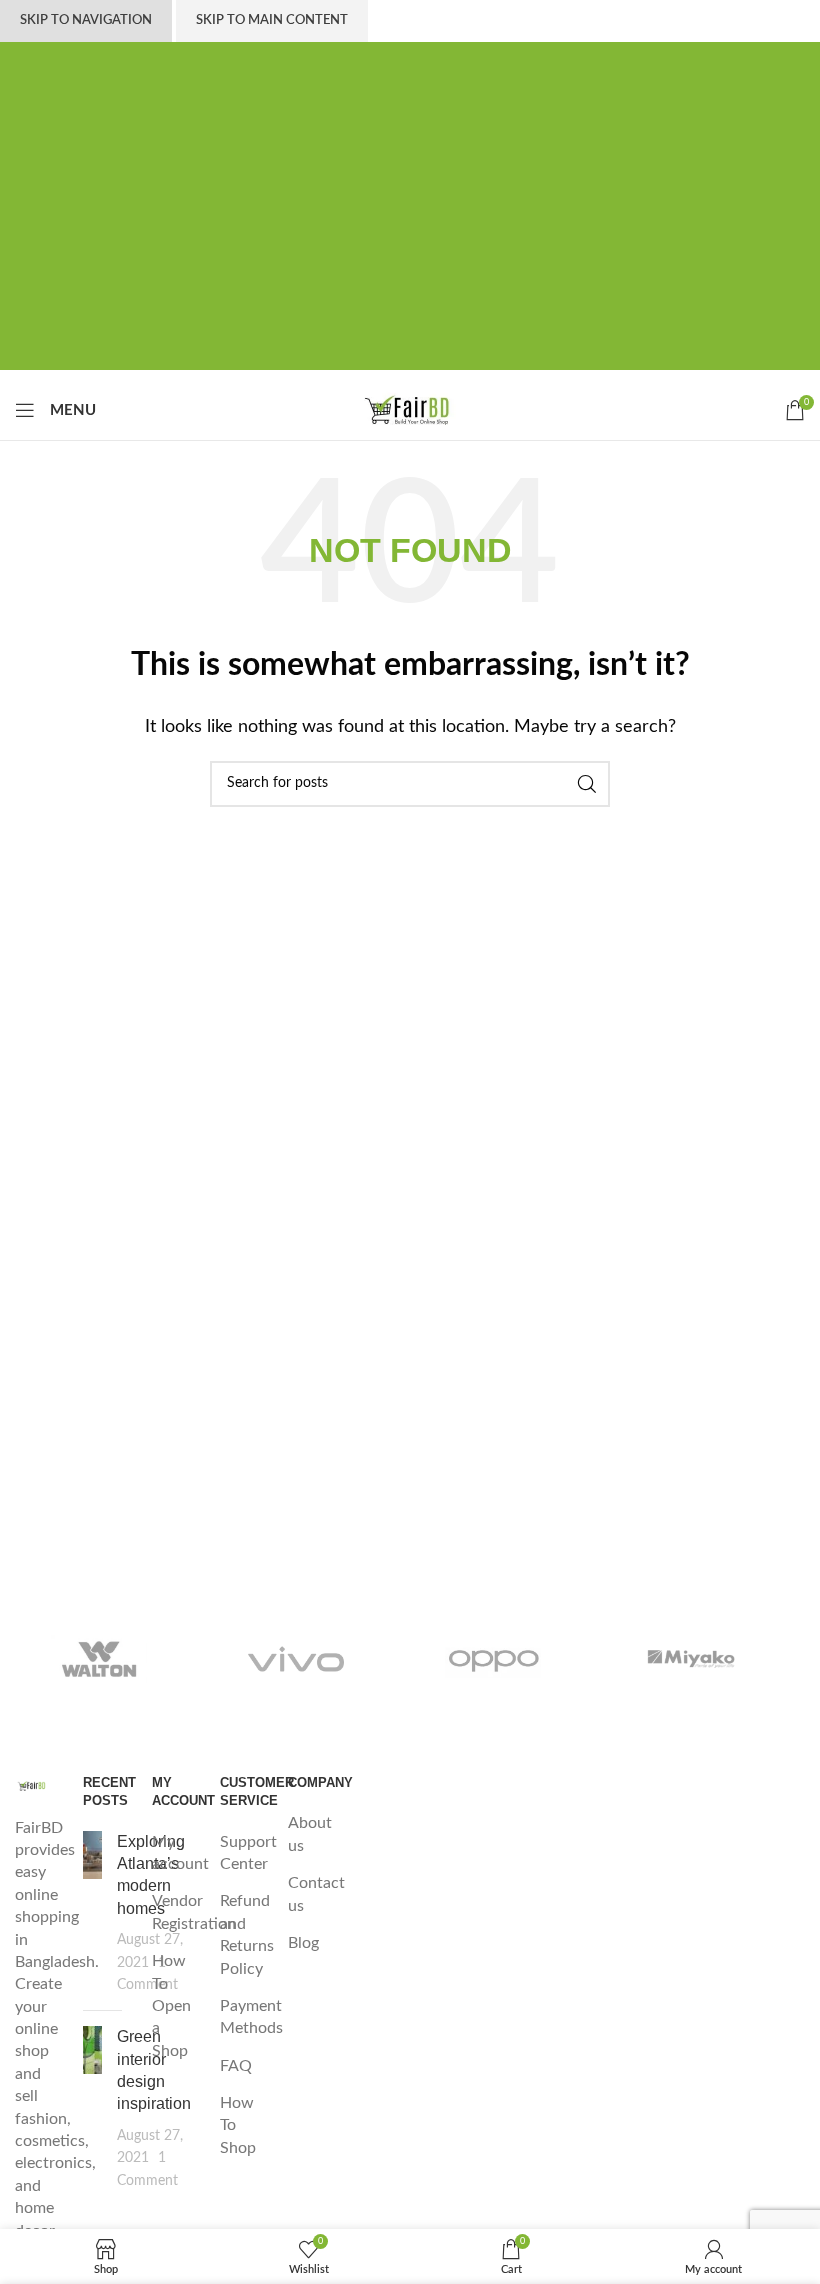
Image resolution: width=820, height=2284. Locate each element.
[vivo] (297, 1659)
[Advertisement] (410, 230)
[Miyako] (692, 1659)
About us (310, 1834)
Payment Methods (251, 2017)
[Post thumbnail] (92, 1913)
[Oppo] (494, 1659)
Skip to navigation (86, 20)
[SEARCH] (587, 784)
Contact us (316, 1894)
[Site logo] (410, 409)
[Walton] (99, 1659)
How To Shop (238, 2125)
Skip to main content (272, 20)
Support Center (248, 1853)
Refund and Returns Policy (247, 1934)
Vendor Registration (194, 1912)
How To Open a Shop (171, 2006)
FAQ (236, 2066)
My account (180, 1853)
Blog (303, 1943)
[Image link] (34, 1785)
